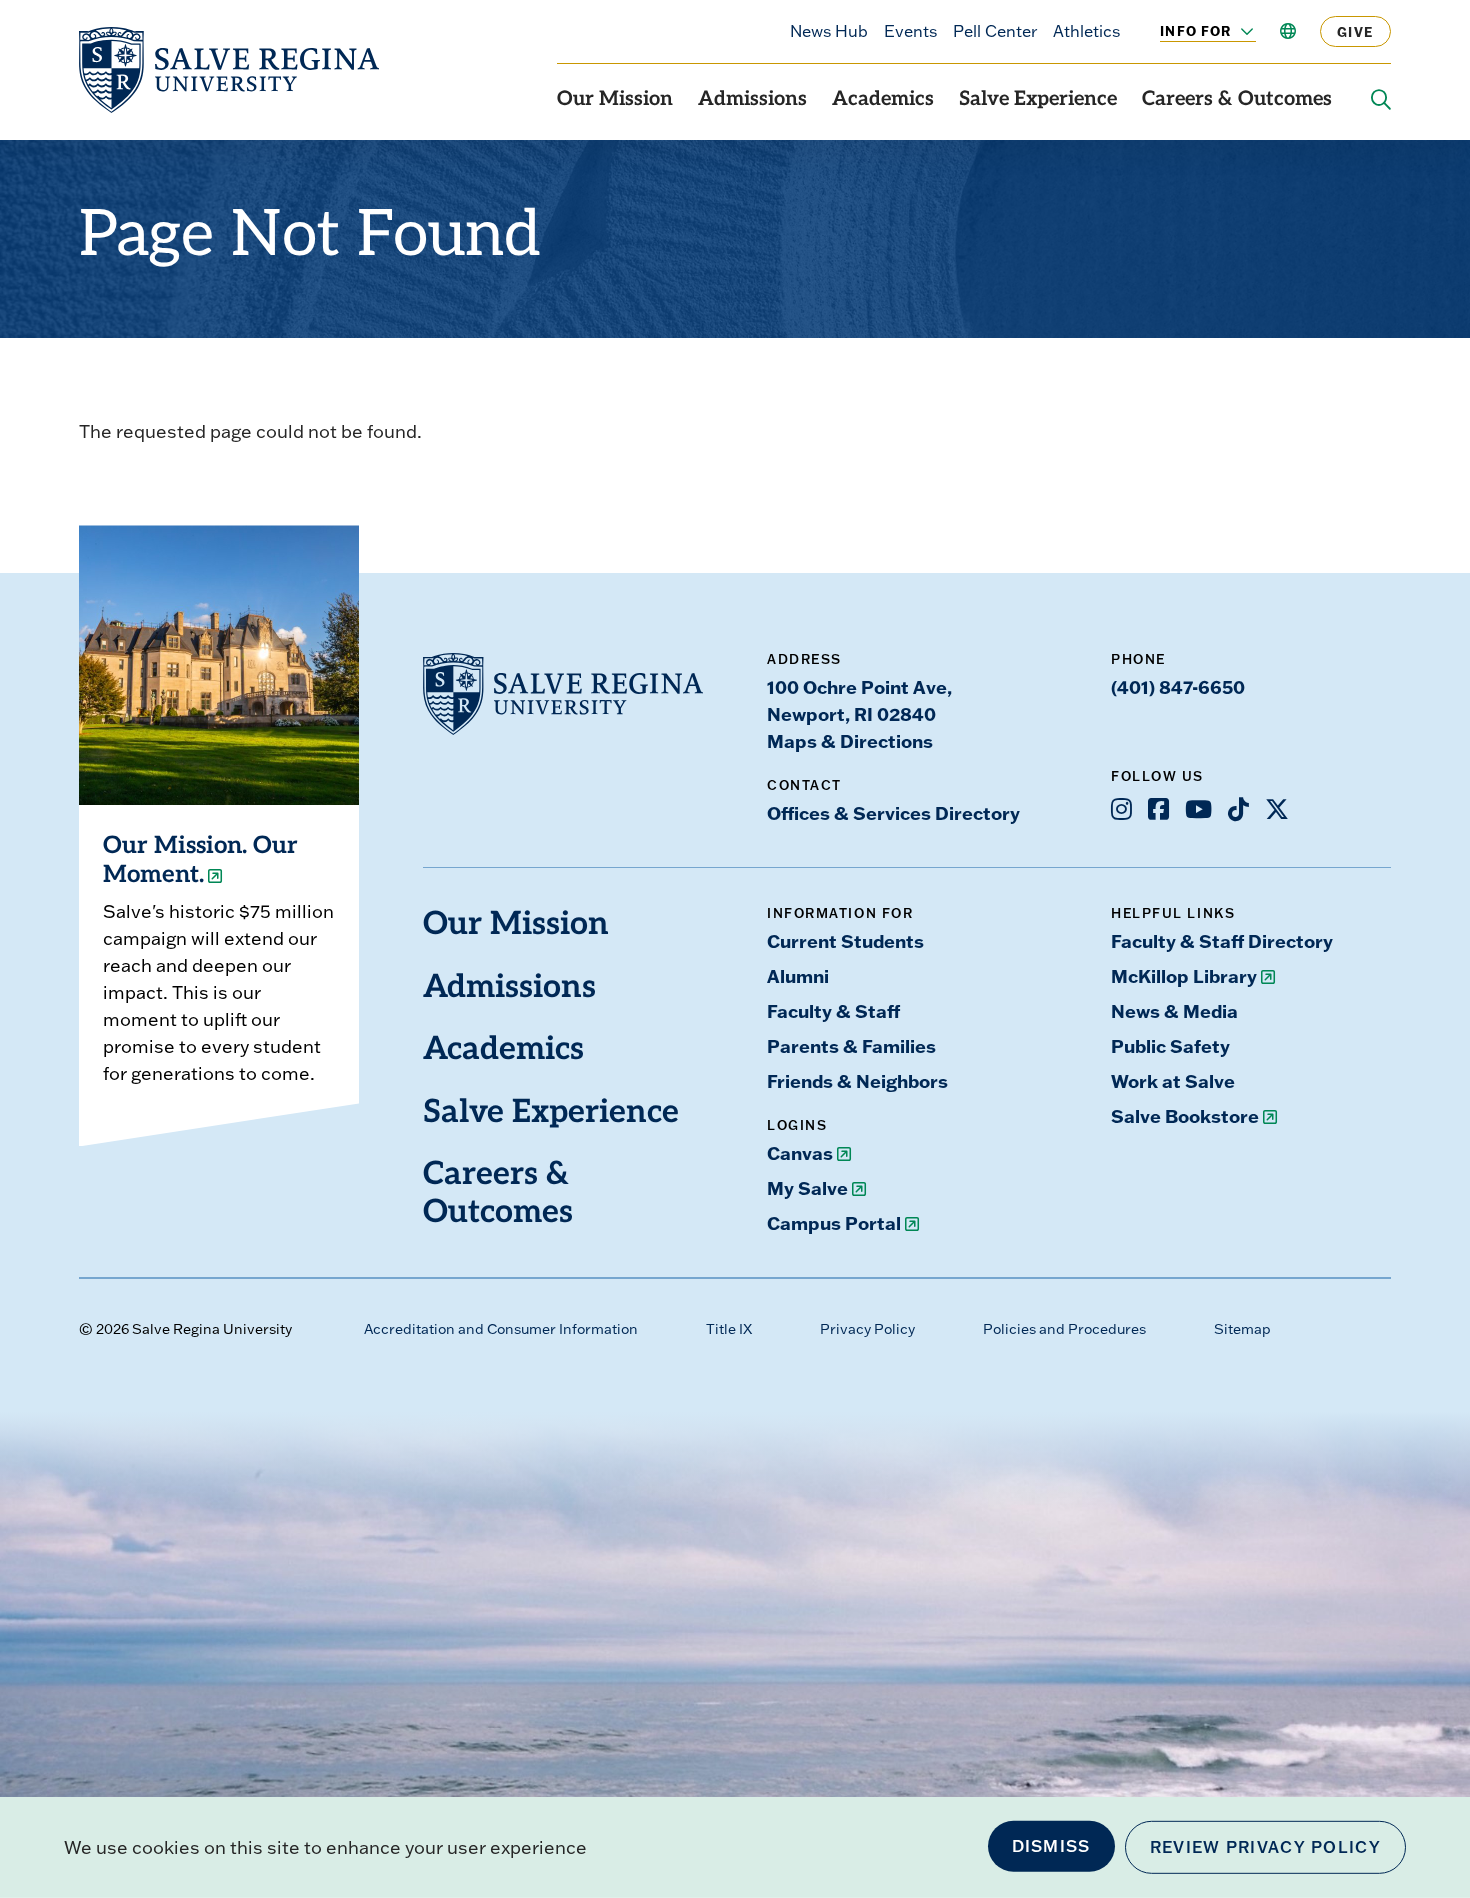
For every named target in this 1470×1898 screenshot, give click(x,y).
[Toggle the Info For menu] (1236, 31)
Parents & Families (851, 1046)
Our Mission (615, 100)
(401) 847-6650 (1178, 687)
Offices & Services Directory (893, 813)
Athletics (1086, 31)
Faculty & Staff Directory (1222, 941)
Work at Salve (1173, 1081)
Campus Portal (834, 1223)
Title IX (729, 1329)
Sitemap (1242, 1329)
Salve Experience (1038, 100)
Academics (883, 100)
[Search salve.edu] (1381, 100)
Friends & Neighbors (857, 1081)
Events (910, 31)
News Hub (829, 31)
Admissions (752, 100)
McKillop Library (1184, 976)
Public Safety (1170, 1046)
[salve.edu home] (229, 70)
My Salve (807, 1188)
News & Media (1174, 1011)
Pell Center (995, 31)
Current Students (845, 941)
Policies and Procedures (1064, 1329)
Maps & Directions (850, 741)
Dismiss (1051, 1846)
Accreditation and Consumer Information (501, 1329)
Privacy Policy (867, 1329)
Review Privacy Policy (1265, 1847)
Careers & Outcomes (1237, 100)
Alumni (798, 976)
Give (1355, 31)
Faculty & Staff (833, 1011)
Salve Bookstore (1185, 1116)
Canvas (800, 1153)
